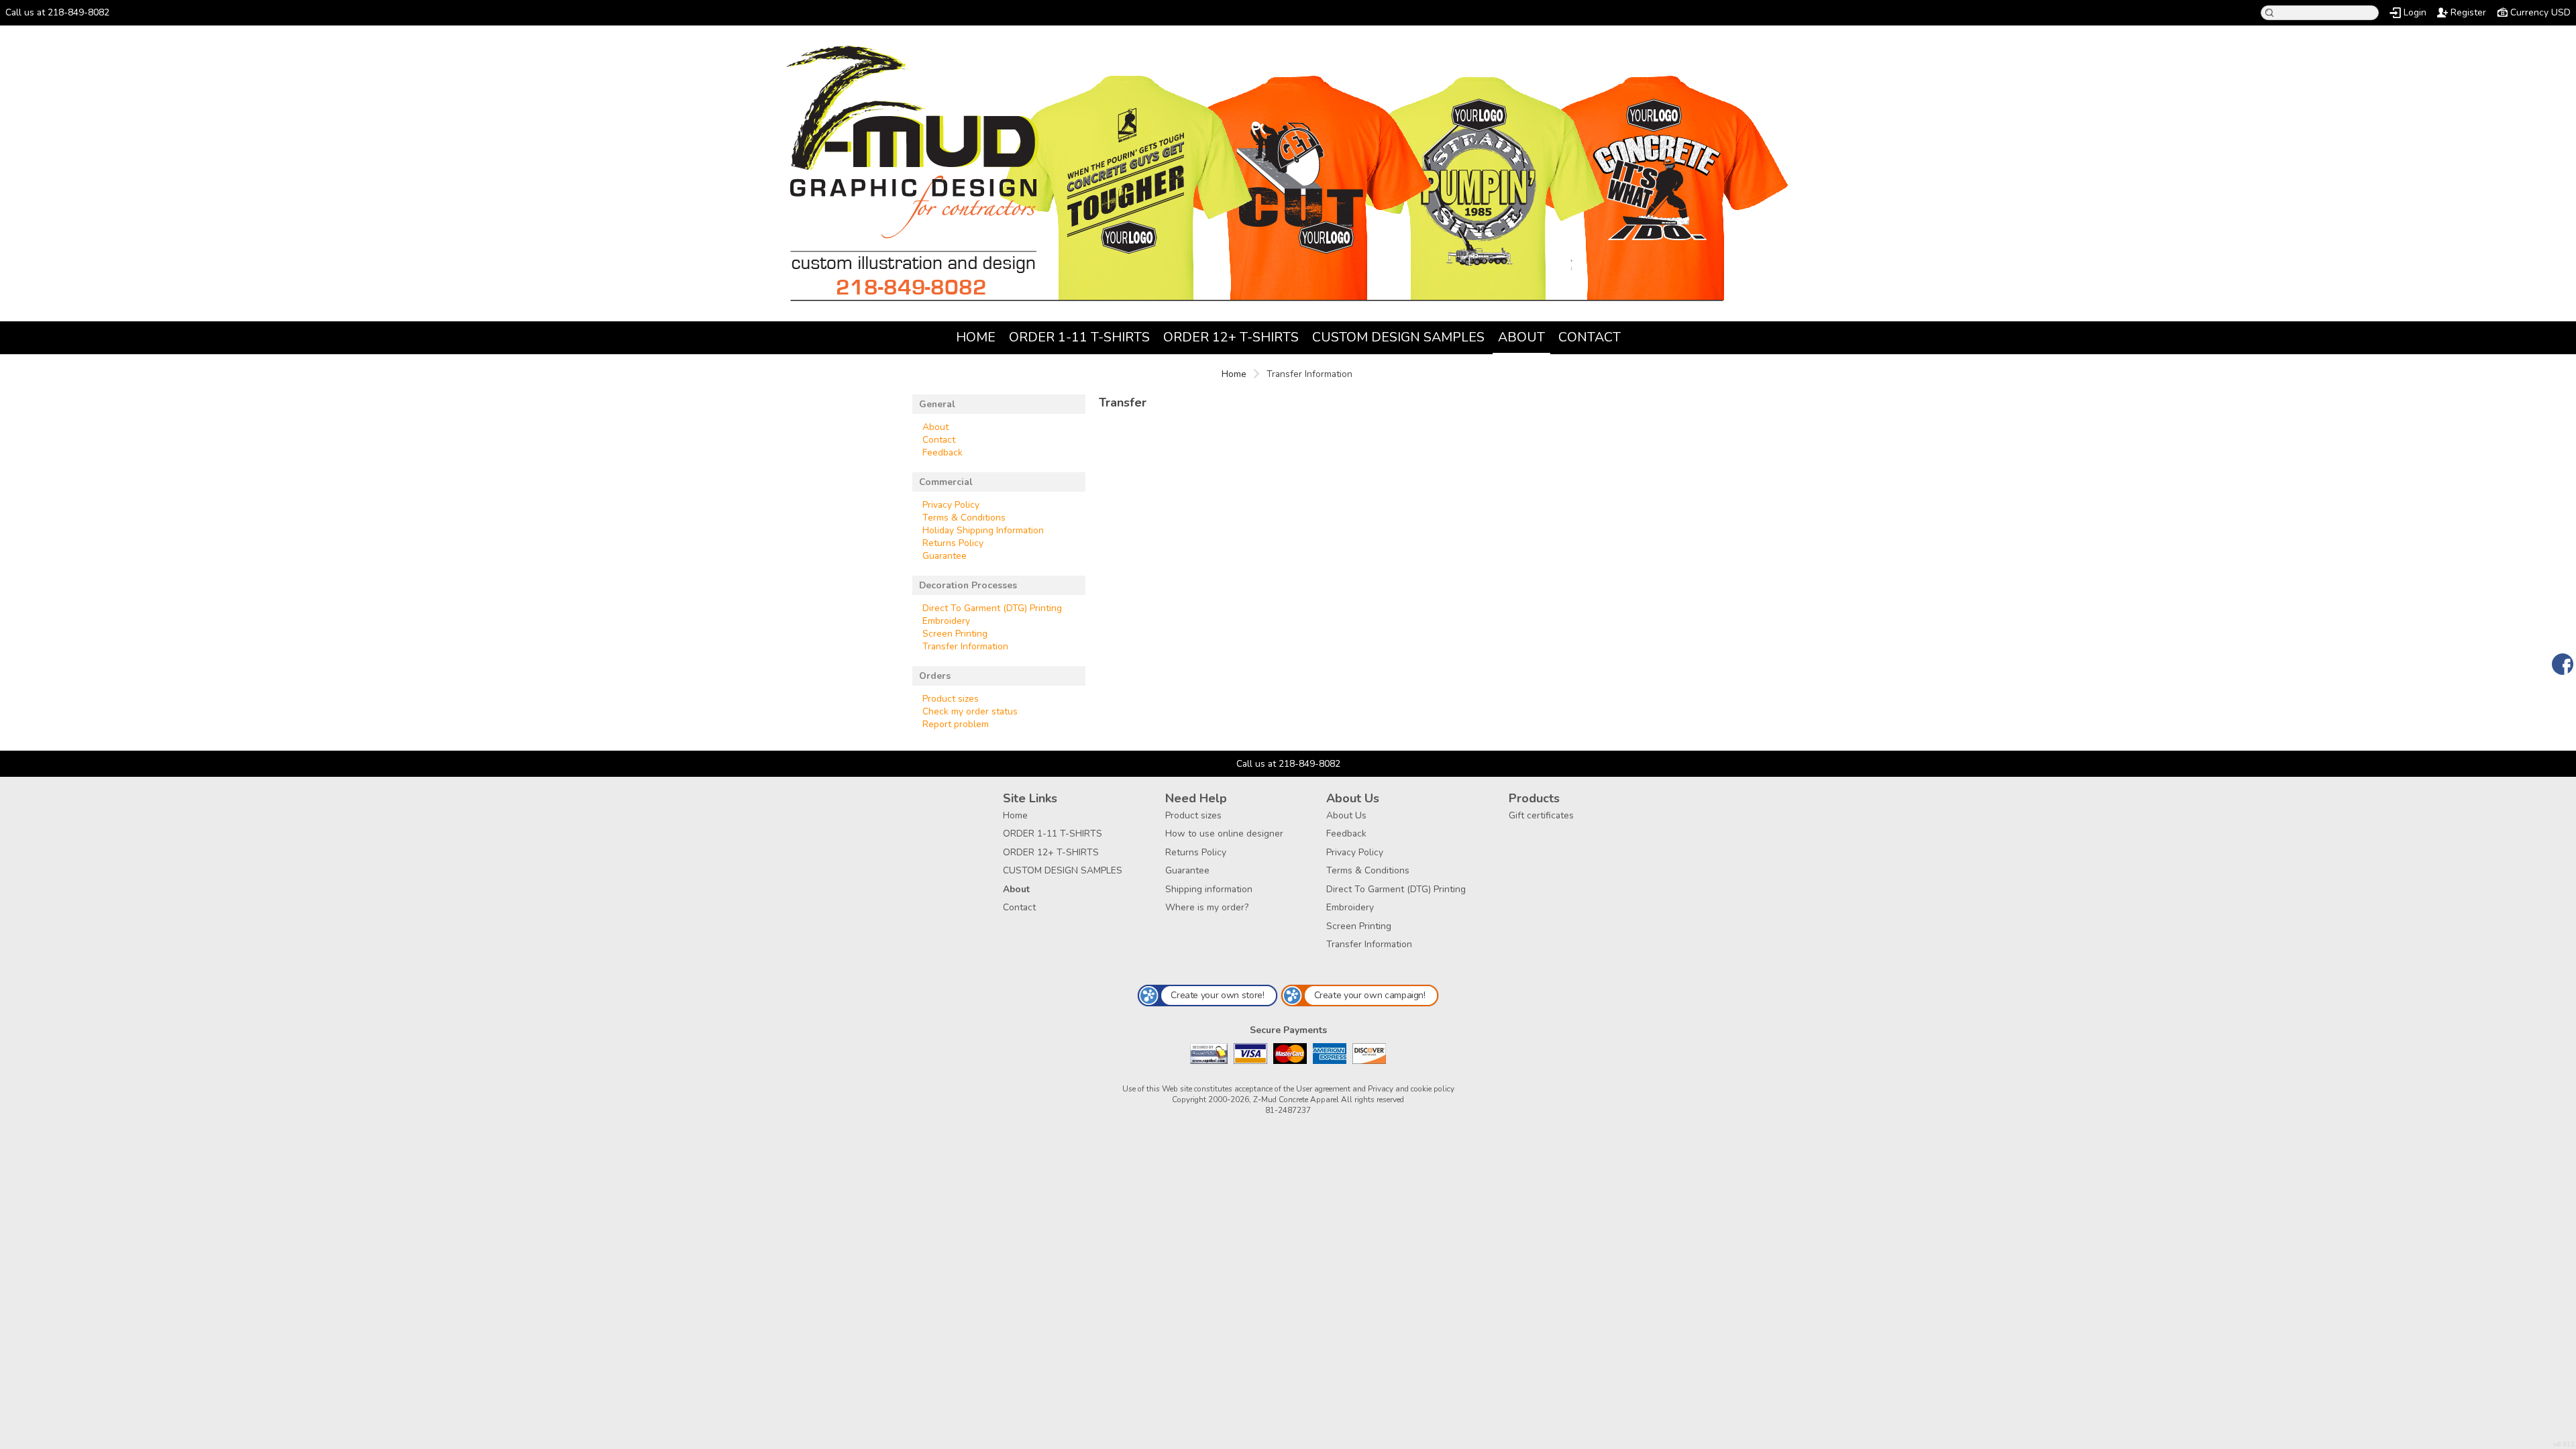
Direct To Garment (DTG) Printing (992, 608)
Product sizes (951, 699)
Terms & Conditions (964, 518)
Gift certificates (1541, 815)
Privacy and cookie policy (1411, 1089)
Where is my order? (1207, 907)
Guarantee (945, 556)
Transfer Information (965, 646)
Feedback (943, 452)
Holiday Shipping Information (983, 530)
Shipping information (1209, 889)
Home (976, 337)
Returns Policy (953, 543)
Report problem (956, 724)
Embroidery (946, 621)
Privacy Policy (951, 505)
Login (2415, 12)
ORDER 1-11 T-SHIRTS (1079, 337)
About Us (1346, 815)
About (1521, 337)
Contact (1590, 337)
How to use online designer (1224, 834)
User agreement (1323, 1089)
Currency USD (2540, 12)
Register (2468, 12)
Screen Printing (955, 634)
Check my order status (970, 711)
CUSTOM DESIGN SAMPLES (1398, 337)
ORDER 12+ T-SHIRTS (1231, 337)
